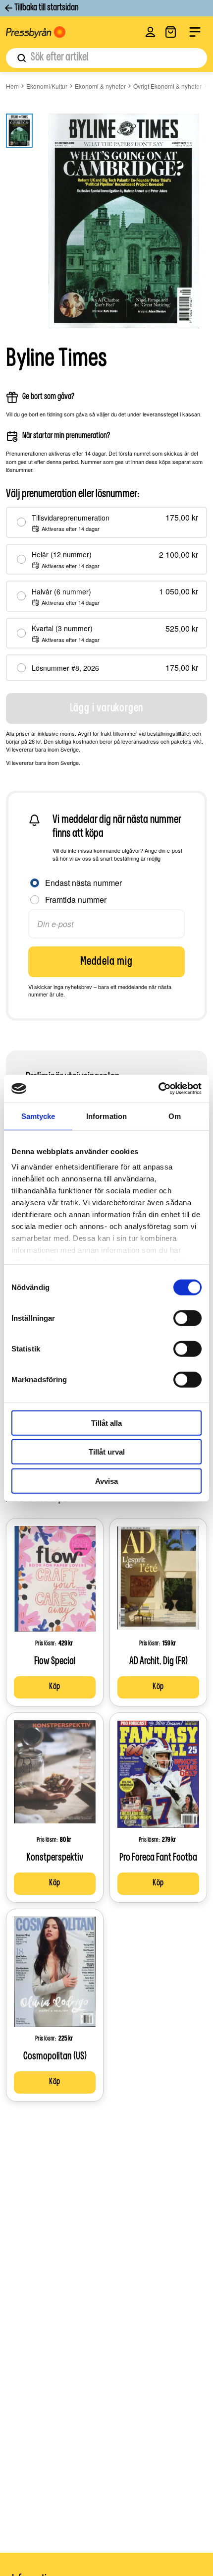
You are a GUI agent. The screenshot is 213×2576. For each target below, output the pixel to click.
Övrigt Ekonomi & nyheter (167, 86)
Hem (12, 86)
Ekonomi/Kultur (47, 86)
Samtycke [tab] (38, 1116)
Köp (55, 1687)
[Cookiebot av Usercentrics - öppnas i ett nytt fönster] (158, 1089)
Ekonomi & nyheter (100, 86)
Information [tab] (106, 1116)
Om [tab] (175, 1116)
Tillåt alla (106, 1423)
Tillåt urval (107, 1452)
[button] (150, 32)
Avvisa (106, 1481)
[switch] (187, 1318)
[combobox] (106, 58)
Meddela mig (106, 962)
